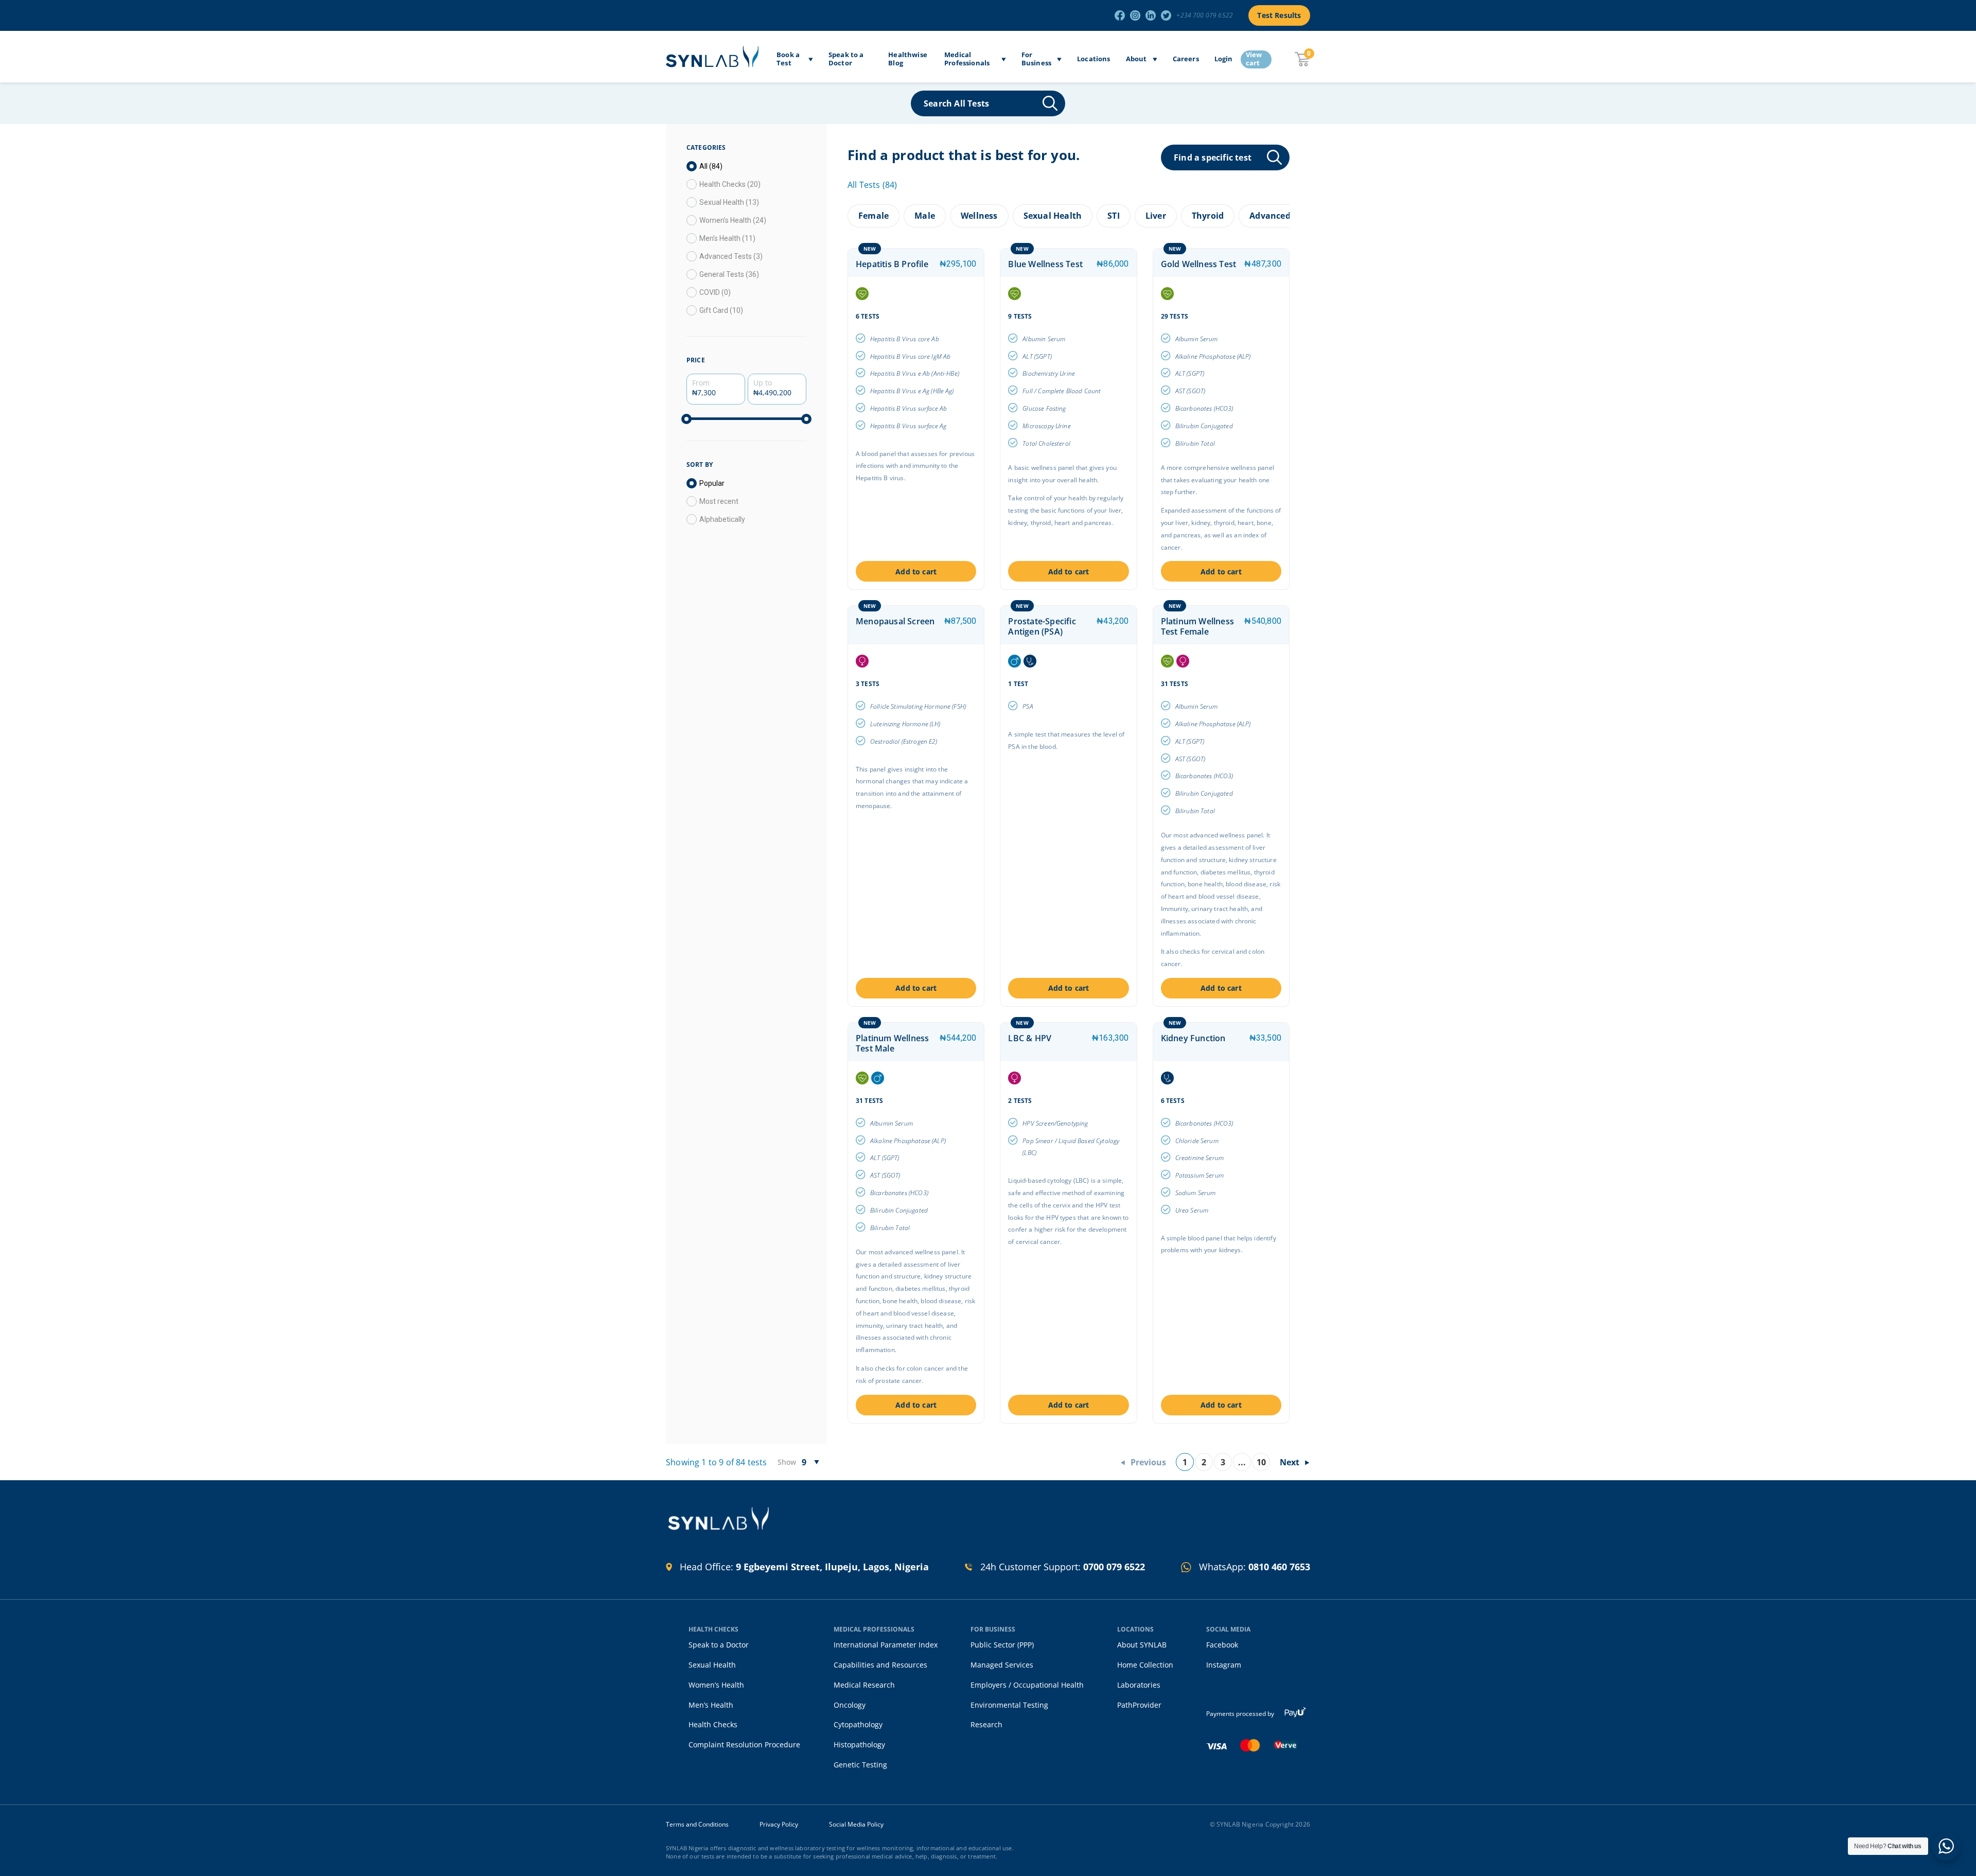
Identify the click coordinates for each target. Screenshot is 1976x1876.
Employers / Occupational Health (1027, 1685)
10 (1261, 1462)
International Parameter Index (886, 1645)
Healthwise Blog (908, 59)
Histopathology (859, 1744)
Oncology (850, 1705)
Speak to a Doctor (846, 59)
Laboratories (1139, 1685)
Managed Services (1002, 1665)
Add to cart (916, 572)
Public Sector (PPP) (1002, 1645)
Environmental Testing (1009, 1705)
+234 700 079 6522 (1205, 15)
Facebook (1222, 1645)
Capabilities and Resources (880, 1665)
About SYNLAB (1142, 1645)
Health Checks (713, 1724)
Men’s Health (711, 1705)
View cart (1254, 59)
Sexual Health (712, 1665)
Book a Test (788, 59)
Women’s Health (716, 1685)
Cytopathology (858, 1724)
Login (1224, 59)
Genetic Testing (860, 1765)
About (1136, 59)
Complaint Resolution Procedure (744, 1744)
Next (1290, 1462)
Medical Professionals (967, 59)
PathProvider (1139, 1705)
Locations (1094, 59)
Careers (1186, 59)
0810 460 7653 (1279, 1567)
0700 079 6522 (1114, 1567)
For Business (1036, 59)
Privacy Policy (779, 1825)
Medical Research (864, 1685)
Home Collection (1145, 1665)
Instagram (1224, 1665)
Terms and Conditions (697, 1825)
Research (986, 1724)
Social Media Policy (856, 1825)
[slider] (686, 419)
